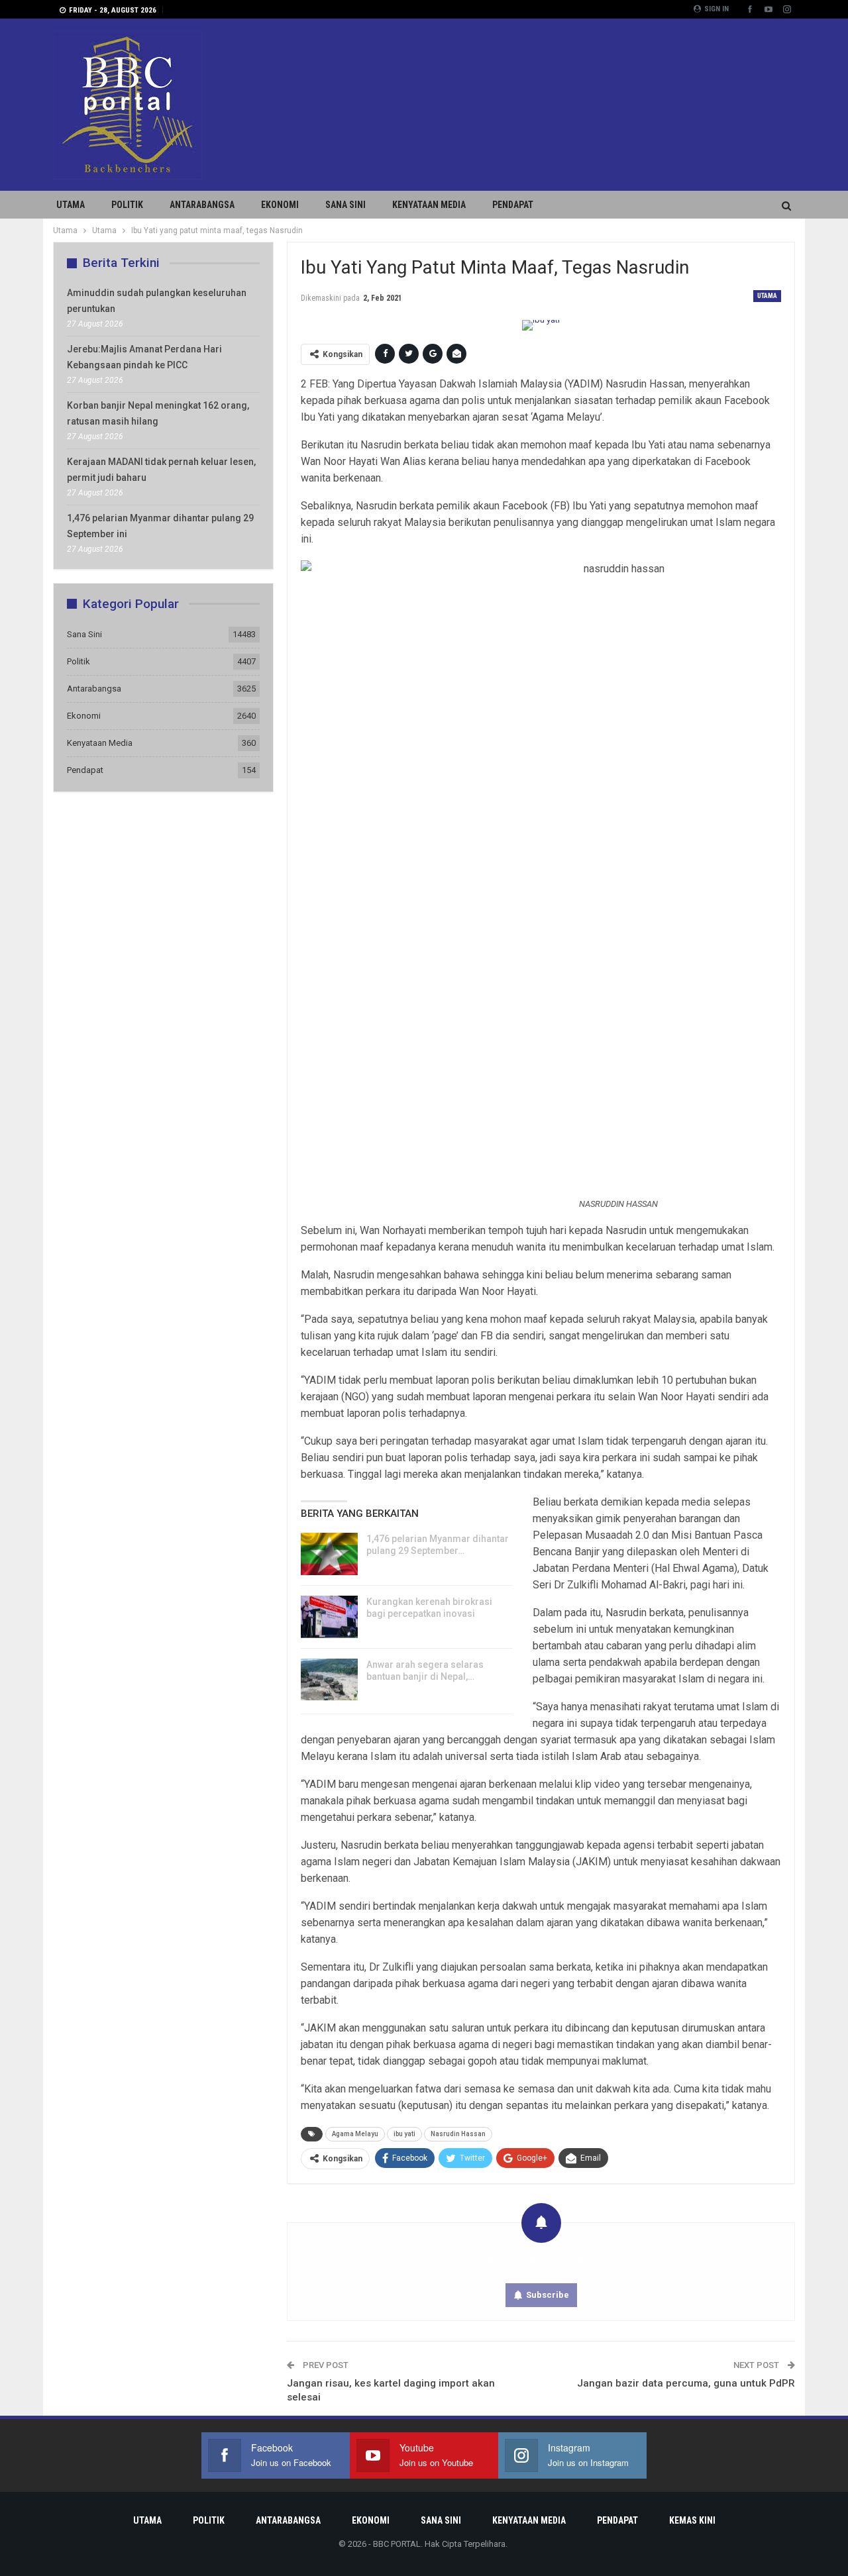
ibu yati (404, 2134)
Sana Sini (345, 205)
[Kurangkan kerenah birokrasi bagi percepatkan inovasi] (329, 1617)
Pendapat (513, 205)
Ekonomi (280, 205)
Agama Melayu (355, 2134)
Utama (71, 205)
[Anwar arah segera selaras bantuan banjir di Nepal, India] (329, 1680)
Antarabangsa (202, 205)
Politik (127, 205)
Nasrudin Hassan (458, 2134)
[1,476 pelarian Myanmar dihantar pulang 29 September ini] (329, 1554)
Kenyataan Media (429, 205)
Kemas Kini (692, 2520)
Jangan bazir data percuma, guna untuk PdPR (686, 2383)
